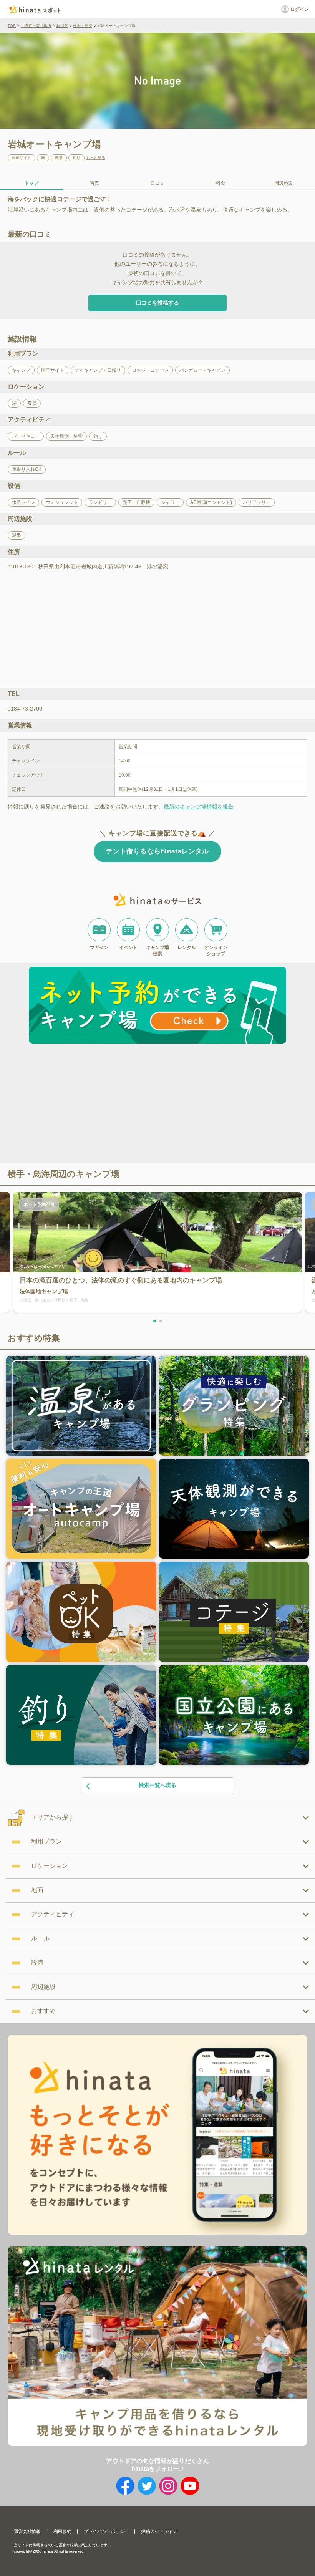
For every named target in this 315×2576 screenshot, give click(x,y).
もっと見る (96, 158)
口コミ (157, 183)
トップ (31, 183)
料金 (220, 183)
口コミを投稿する (157, 303)
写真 (94, 183)
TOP (12, 26)
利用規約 (62, 2531)
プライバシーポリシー (106, 2531)
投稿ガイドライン (159, 2531)
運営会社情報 (27, 2531)
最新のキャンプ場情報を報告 (199, 807)
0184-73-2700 (25, 709)
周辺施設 (283, 183)
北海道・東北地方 (36, 26)
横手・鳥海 (83, 26)
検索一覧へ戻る (157, 1785)
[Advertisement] (91, 1104)
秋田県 (62, 26)
